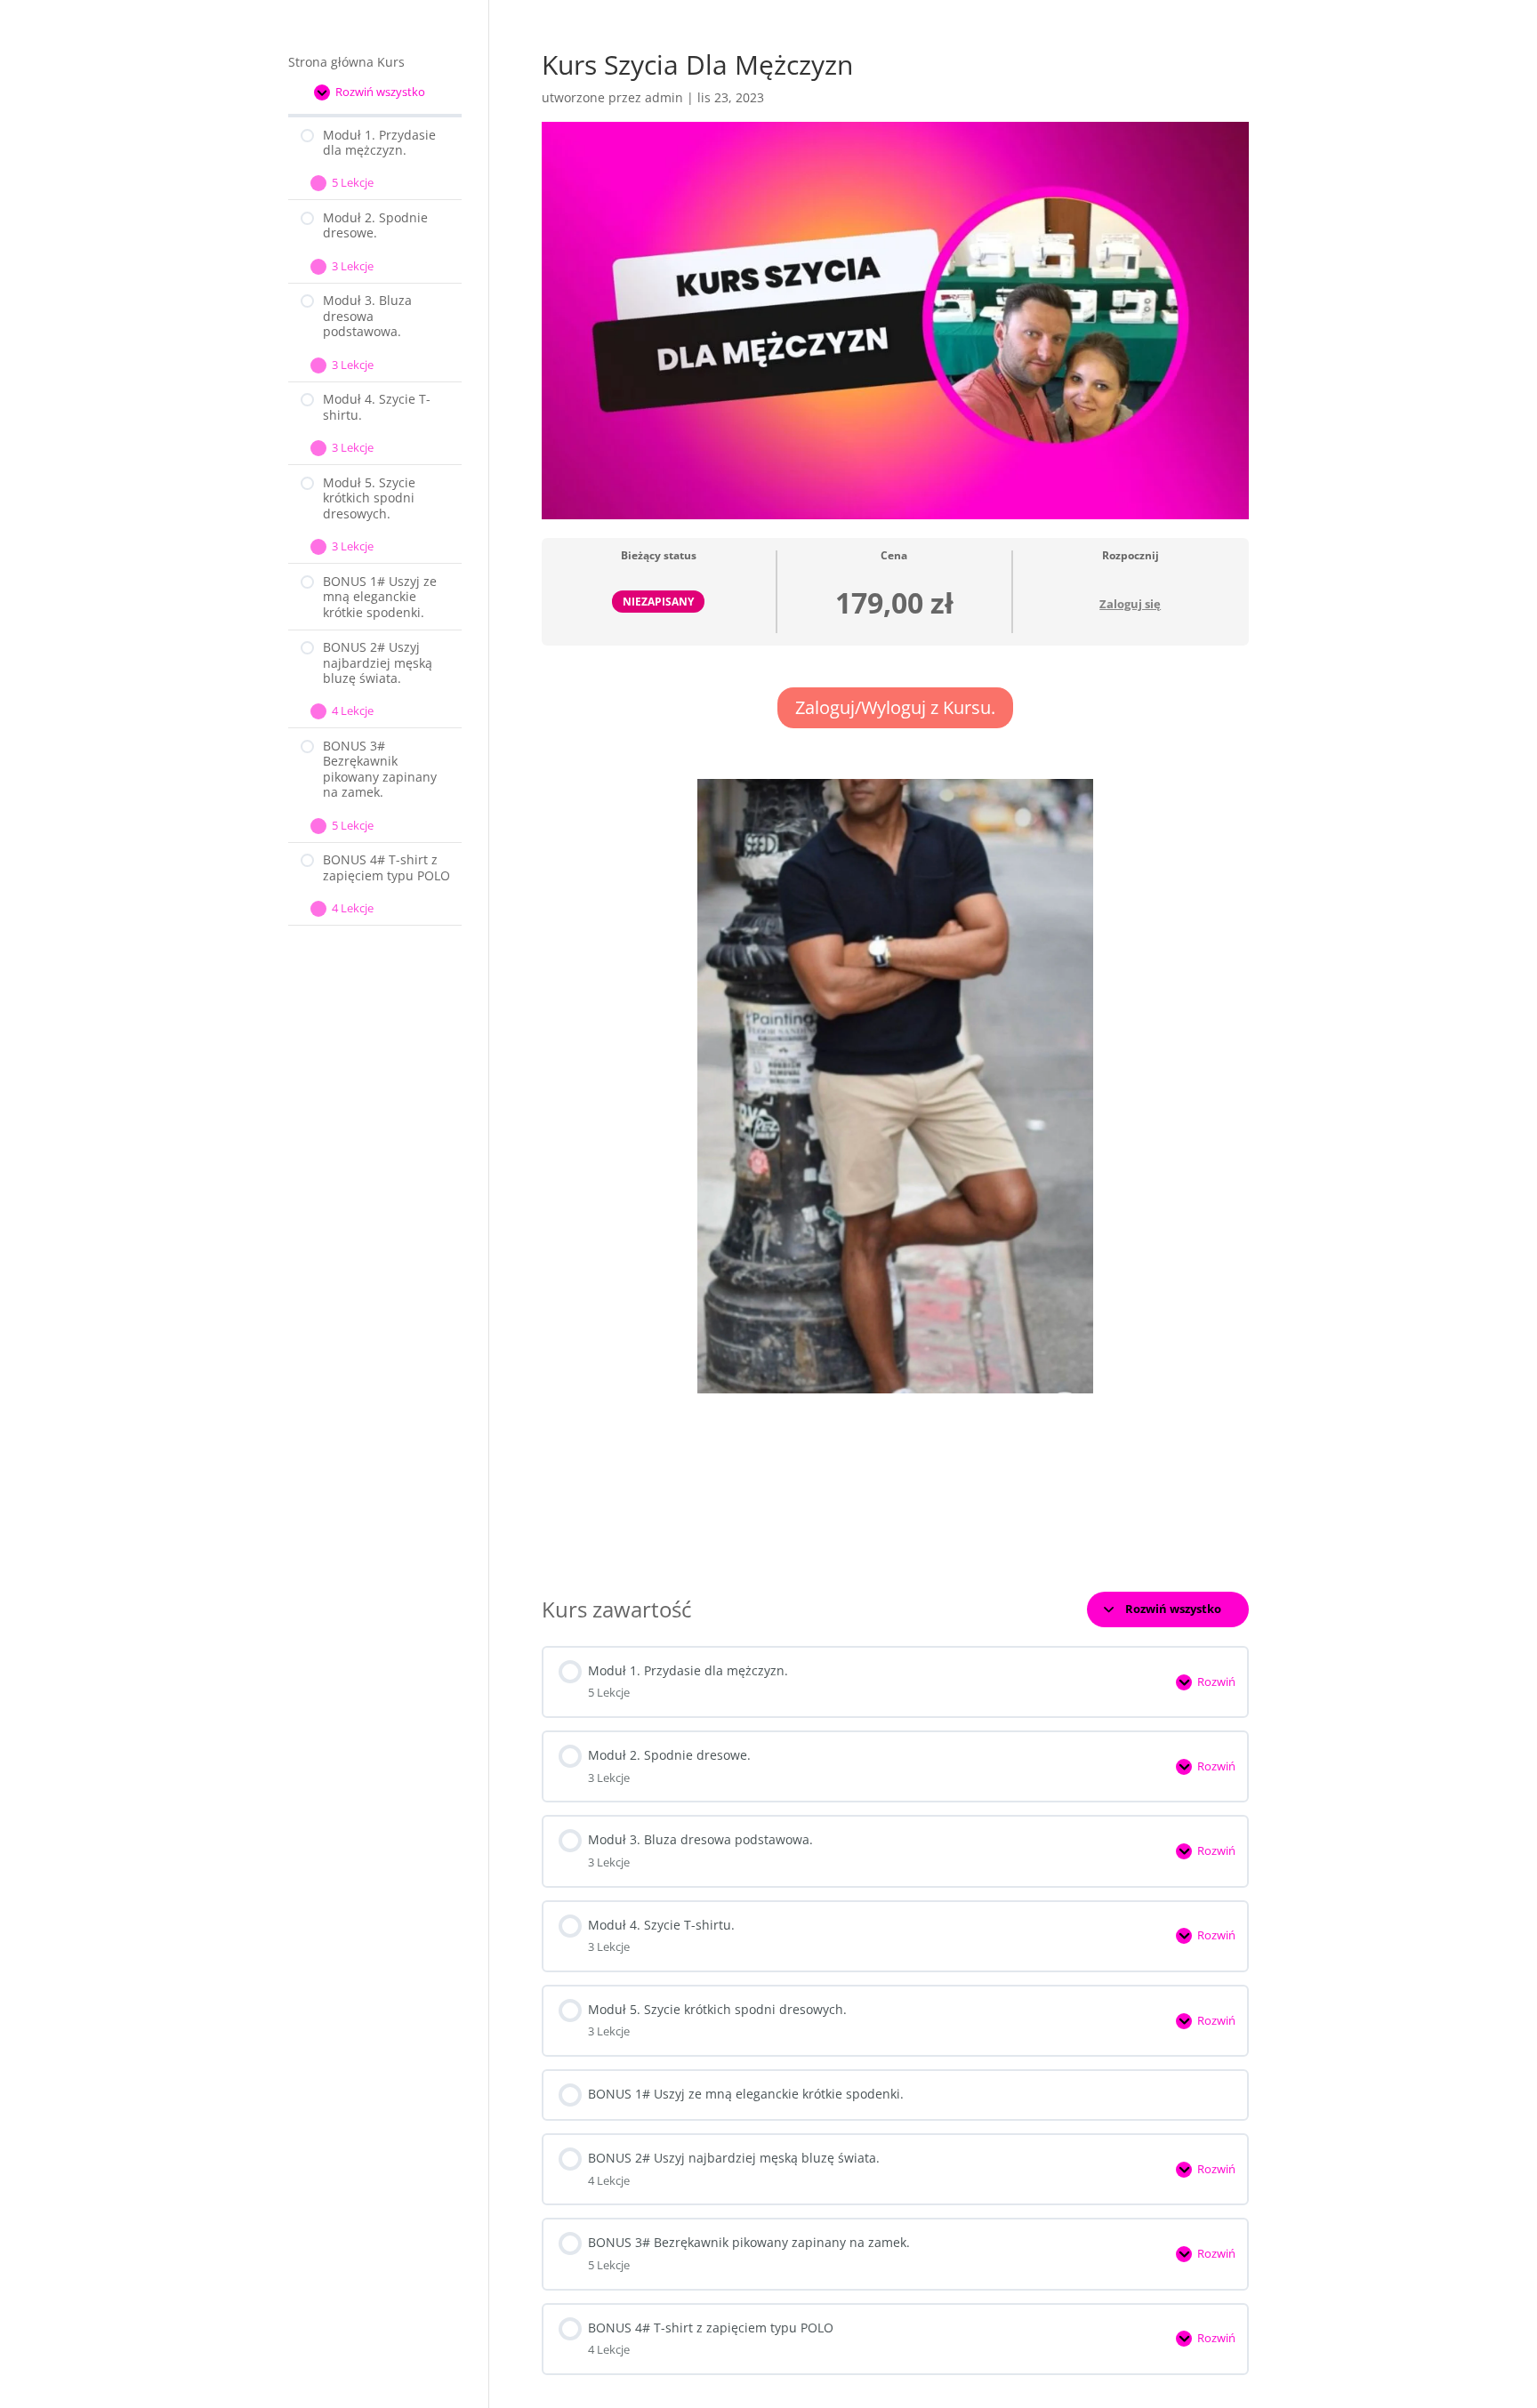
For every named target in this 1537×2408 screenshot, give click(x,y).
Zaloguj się (1130, 604)
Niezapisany (658, 601)
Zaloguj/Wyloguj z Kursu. (895, 707)
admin (664, 97)
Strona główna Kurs (346, 62)
